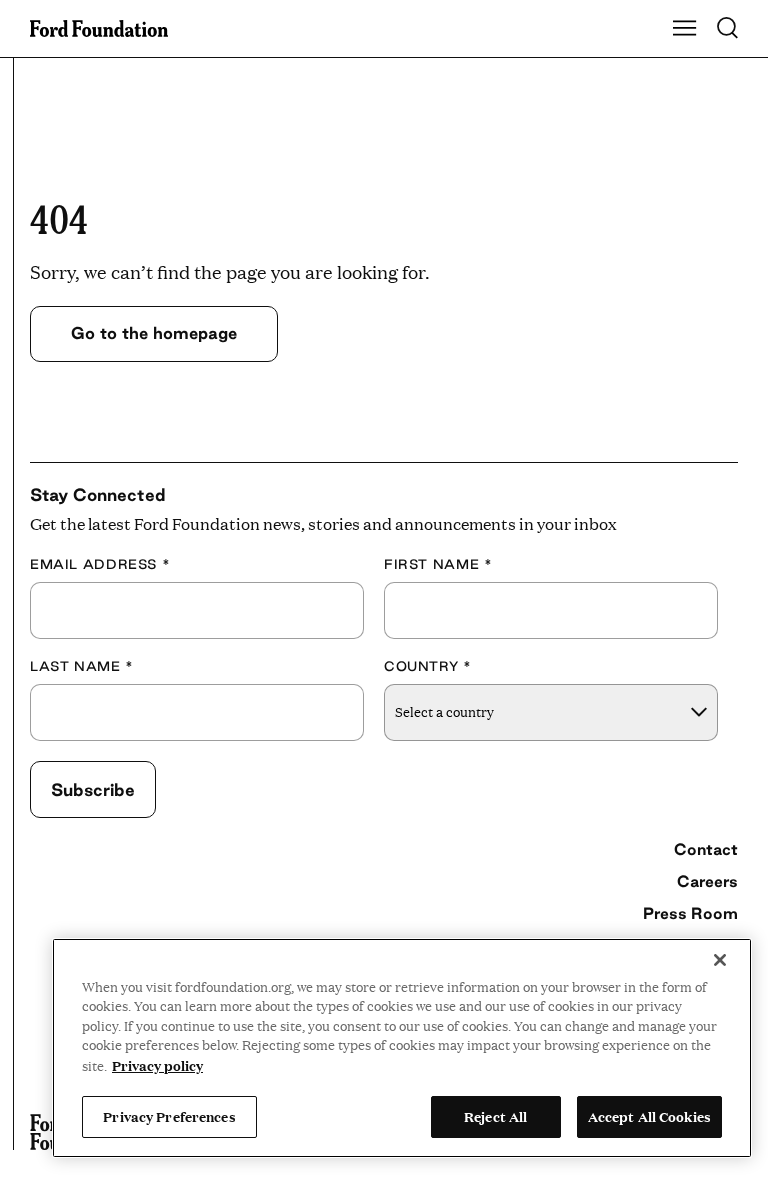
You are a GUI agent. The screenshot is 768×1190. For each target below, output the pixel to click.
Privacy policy (157, 1065)
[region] (402, 1048)
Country (428, 666)
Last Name (82, 666)
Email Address (100, 564)
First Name (438, 564)
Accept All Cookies (649, 1116)
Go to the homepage (154, 333)
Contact (706, 849)
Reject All (495, 1116)
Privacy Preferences (169, 1116)
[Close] (720, 960)
